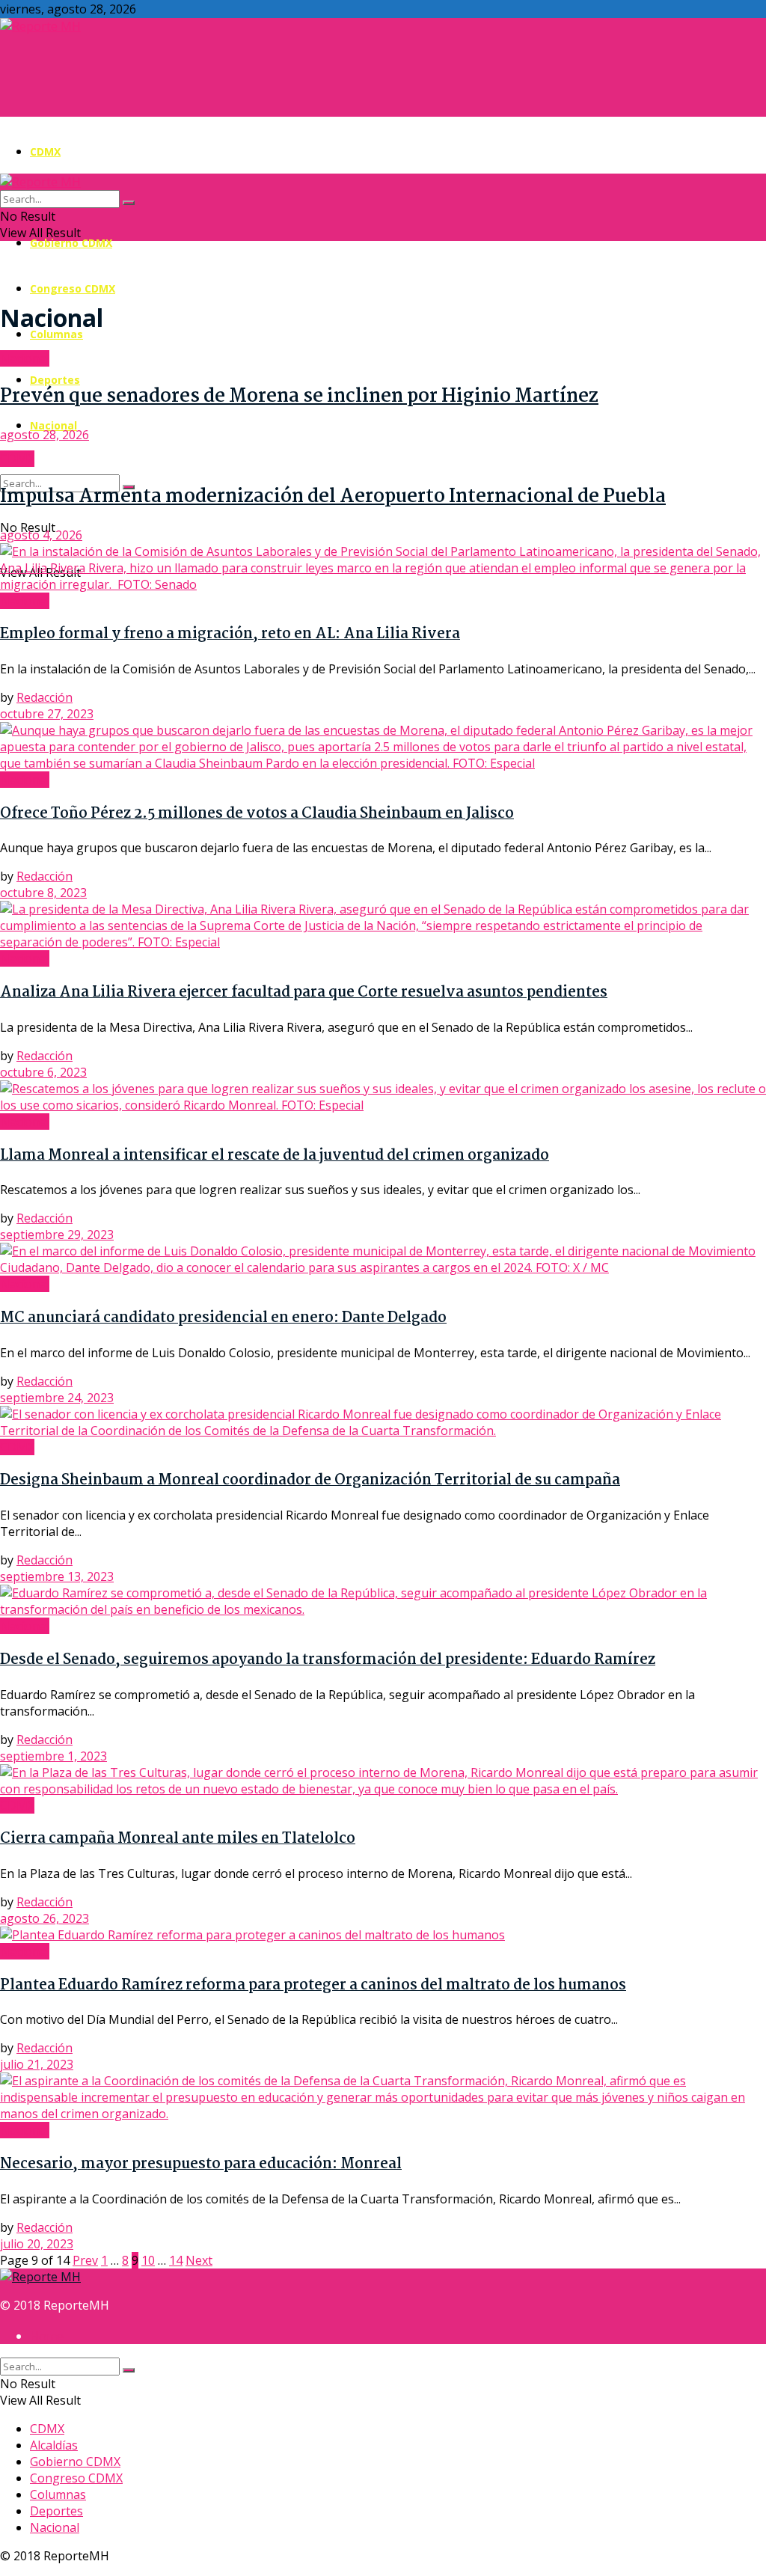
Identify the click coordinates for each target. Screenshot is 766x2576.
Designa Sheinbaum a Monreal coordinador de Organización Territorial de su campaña (310, 1481)
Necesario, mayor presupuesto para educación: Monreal (201, 2164)
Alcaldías (54, 2445)
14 (176, 2260)
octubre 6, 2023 (43, 1072)
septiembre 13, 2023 (57, 1576)
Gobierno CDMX (71, 243)
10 (148, 2260)
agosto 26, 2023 (45, 1918)
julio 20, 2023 (37, 2244)
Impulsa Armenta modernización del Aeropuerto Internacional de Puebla (333, 497)
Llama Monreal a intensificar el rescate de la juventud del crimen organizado (275, 1156)
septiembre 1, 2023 (53, 1756)
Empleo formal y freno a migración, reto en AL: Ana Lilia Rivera (230, 634)
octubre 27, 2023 (47, 714)
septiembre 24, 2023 (57, 1398)
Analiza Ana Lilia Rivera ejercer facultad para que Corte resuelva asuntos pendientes (304, 993)
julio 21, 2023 (37, 2064)
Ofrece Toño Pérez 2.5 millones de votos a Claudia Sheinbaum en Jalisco (257, 814)
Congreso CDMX (73, 288)
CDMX (45, 152)
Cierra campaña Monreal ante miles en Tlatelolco (178, 1839)
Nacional (53, 425)
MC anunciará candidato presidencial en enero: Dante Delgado (223, 1318)
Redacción (45, 697)
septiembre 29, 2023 (57, 1235)
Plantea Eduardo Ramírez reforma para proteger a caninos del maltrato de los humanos (313, 1986)
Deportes (55, 380)
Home (47, 2336)
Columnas (56, 334)
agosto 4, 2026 (41, 535)
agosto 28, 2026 (45, 435)
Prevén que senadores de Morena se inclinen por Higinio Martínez (299, 397)
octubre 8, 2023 (43, 893)
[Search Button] (129, 203)
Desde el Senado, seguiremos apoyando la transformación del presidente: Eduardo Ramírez (328, 1660)
